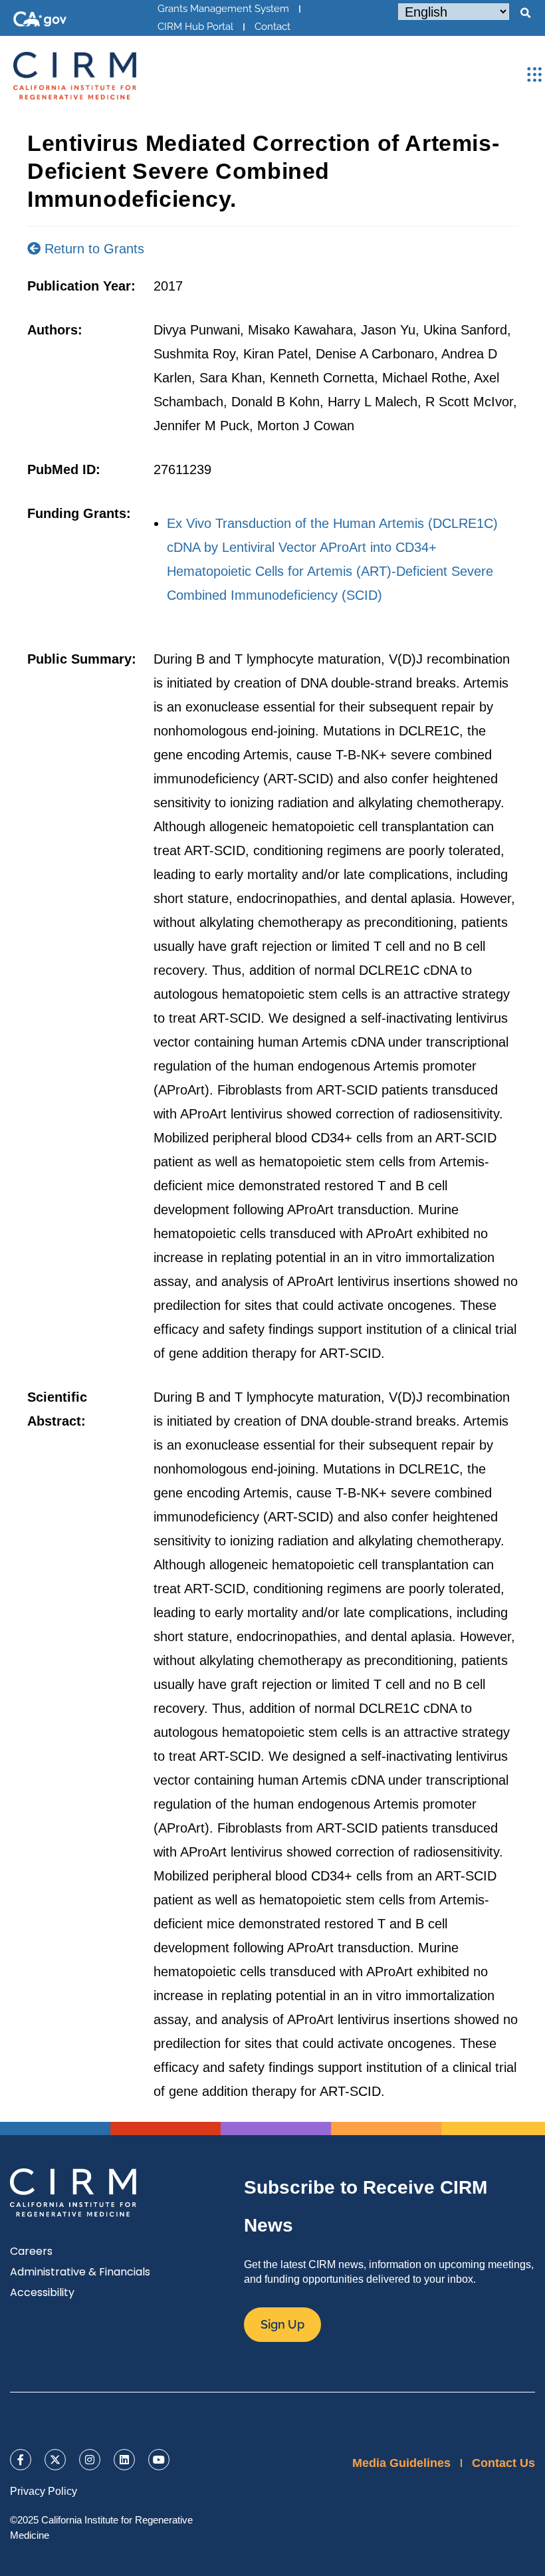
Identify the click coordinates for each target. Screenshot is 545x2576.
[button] (525, 13)
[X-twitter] (55, 2460)
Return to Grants (92, 249)
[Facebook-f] (21, 2460)
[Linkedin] (124, 2460)
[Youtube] (159, 2460)
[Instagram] (90, 2460)
